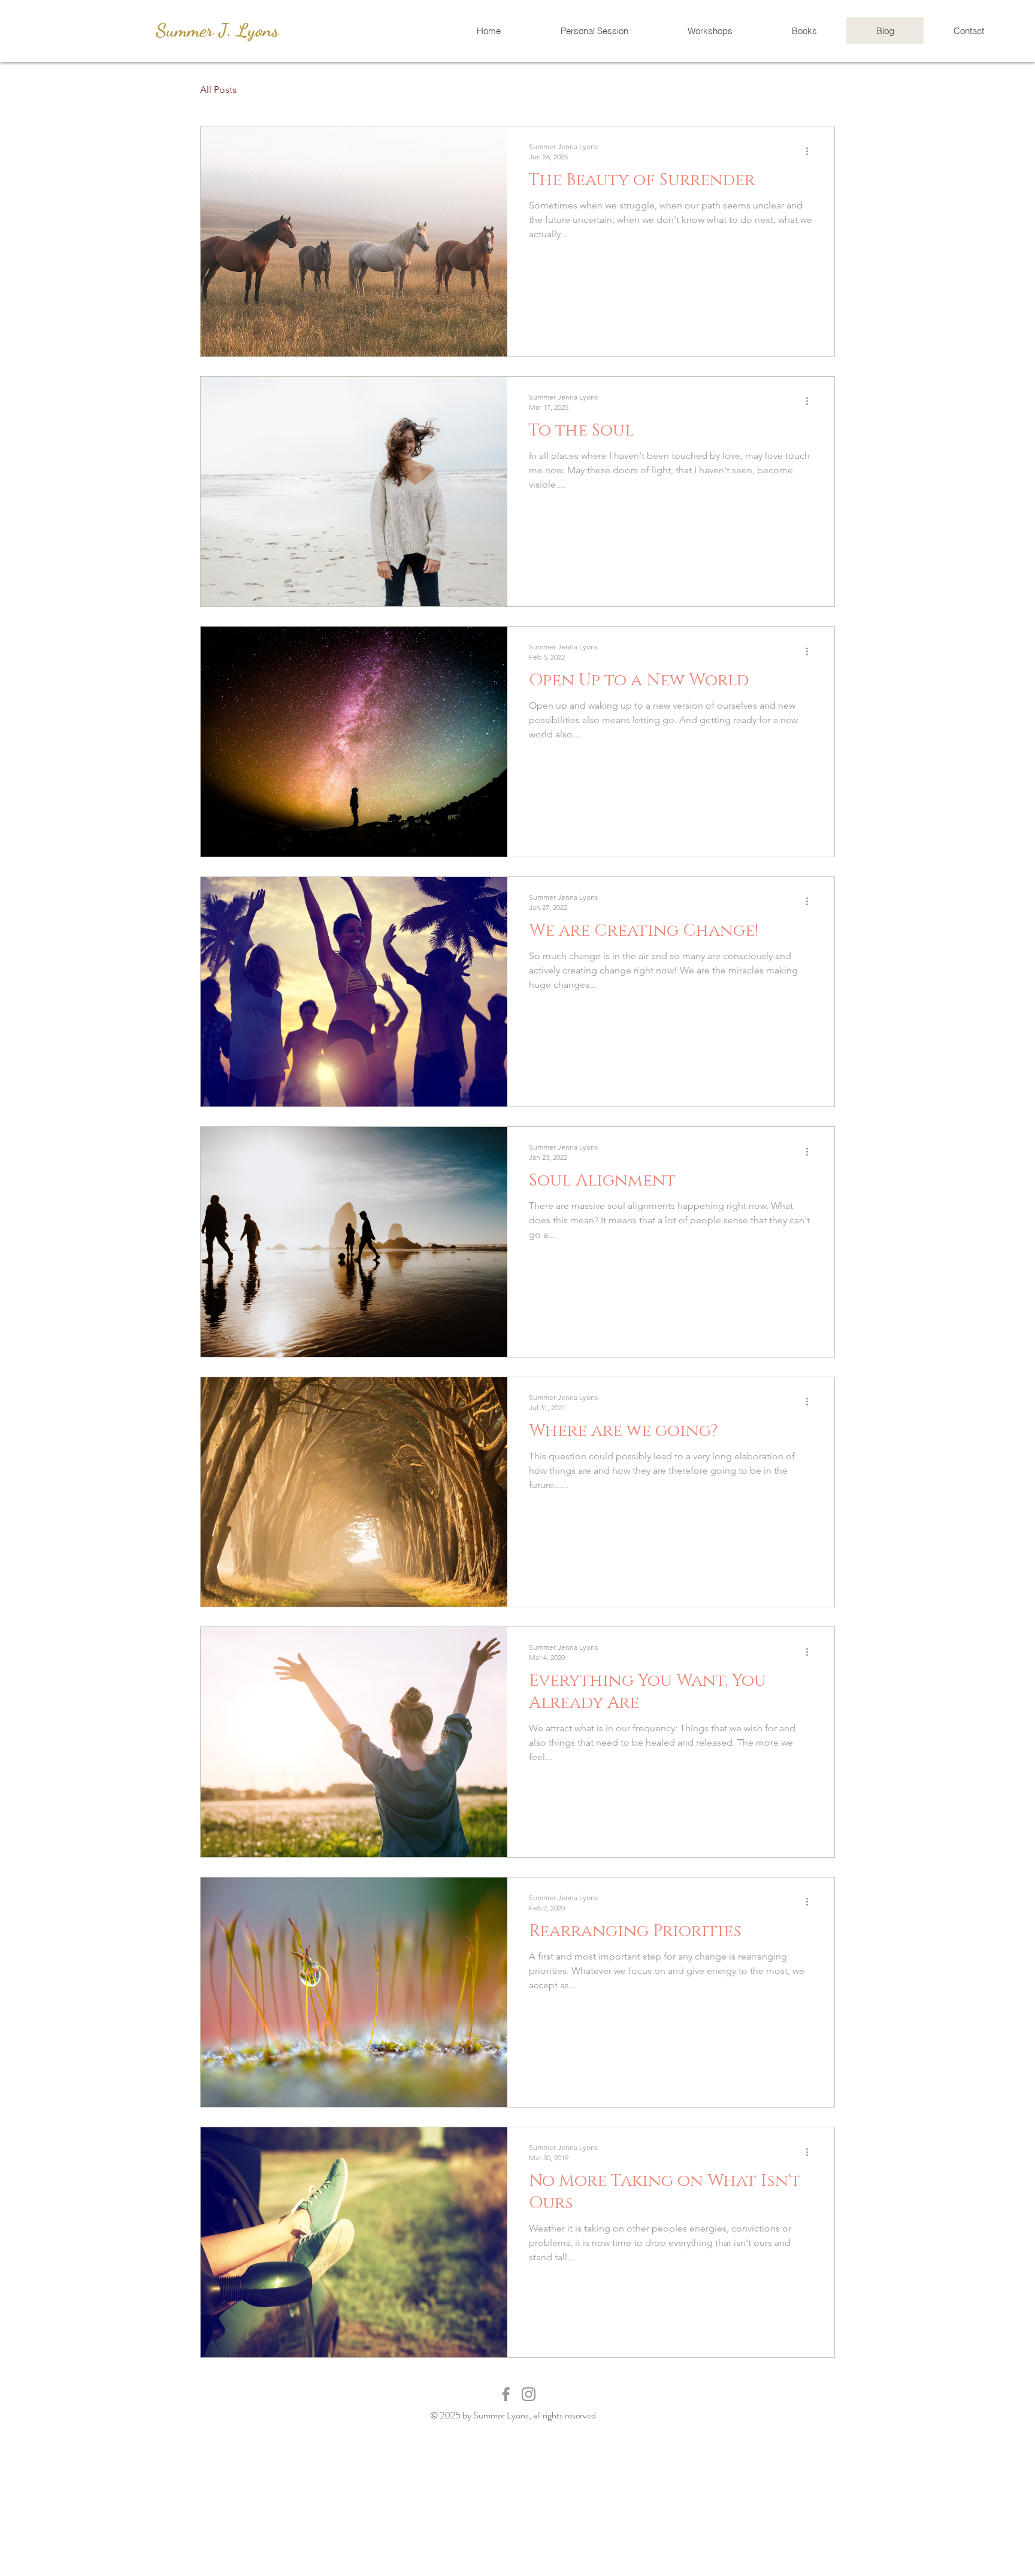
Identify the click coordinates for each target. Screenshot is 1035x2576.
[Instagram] (529, 2394)
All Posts (218, 90)
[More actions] (811, 151)
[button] (820, 91)
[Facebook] (506, 2394)
